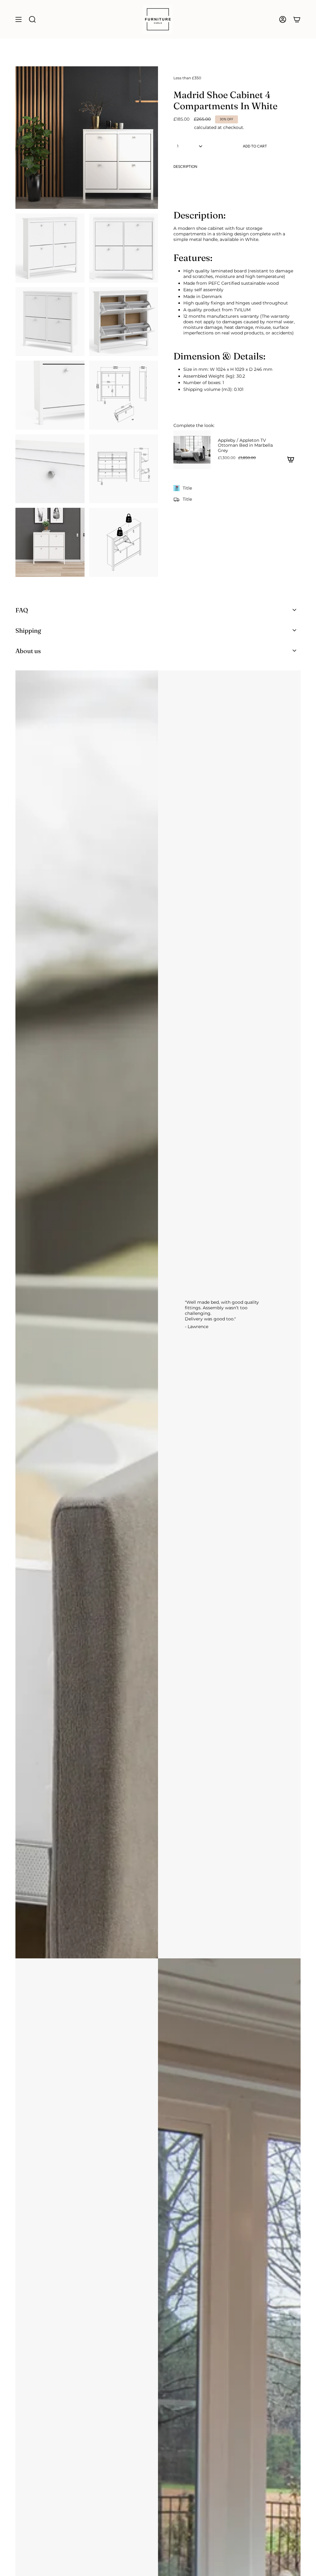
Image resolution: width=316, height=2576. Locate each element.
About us (28, 651)
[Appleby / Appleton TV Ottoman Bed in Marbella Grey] (192, 450)
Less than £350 (187, 78)
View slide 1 (231, 474)
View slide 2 (237, 474)
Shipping (183, 127)
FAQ (22, 610)
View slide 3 (243, 474)
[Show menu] (19, 19)
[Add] (291, 459)
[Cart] (297, 19)
